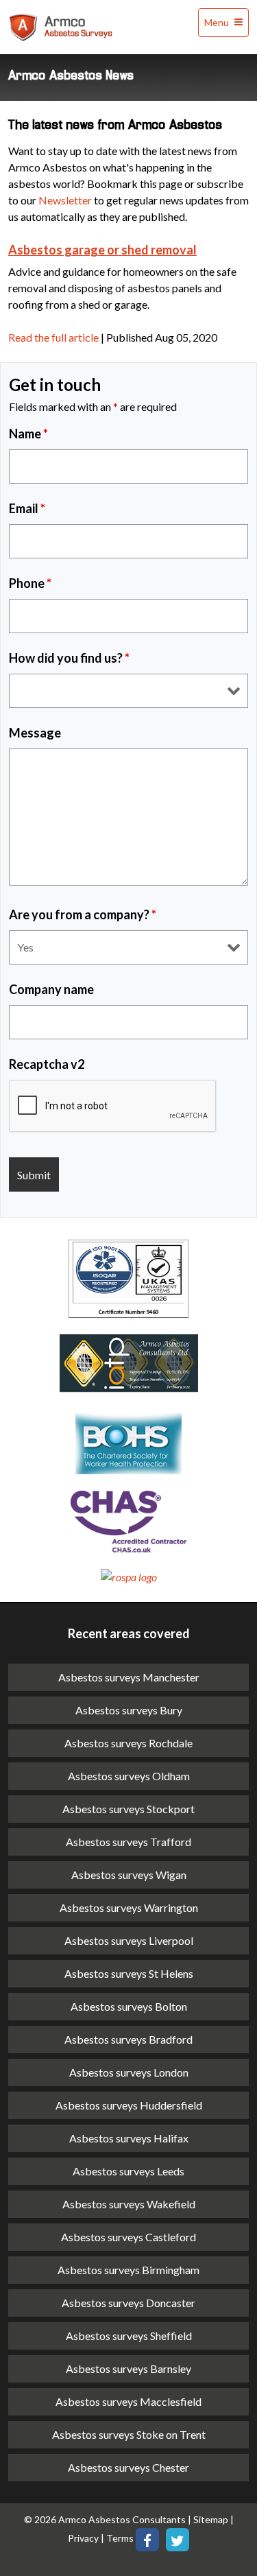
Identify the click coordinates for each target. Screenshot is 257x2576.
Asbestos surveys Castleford (128, 2237)
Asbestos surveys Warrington (129, 1907)
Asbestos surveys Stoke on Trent (129, 2434)
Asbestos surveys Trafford (128, 1842)
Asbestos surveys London (129, 2072)
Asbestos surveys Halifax (129, 2138)
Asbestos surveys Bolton (129, 2006)
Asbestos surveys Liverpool (129, 1940)
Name (28, 434)
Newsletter (65, 200)
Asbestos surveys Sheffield (129, 2336)
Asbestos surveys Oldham (129, 1776)
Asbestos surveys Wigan (129, 1875)
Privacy (83, 2539)
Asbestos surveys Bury (129, 1710)
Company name (51, 989)
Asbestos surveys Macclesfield (128, 2401)
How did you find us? (69, 658)
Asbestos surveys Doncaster (128, 2303)
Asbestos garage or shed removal (102, 250)
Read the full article (53, 337)
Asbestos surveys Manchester (129, 1677)
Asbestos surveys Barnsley (128, 2368)
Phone (30, 583)
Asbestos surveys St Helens (129, 1973)
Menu (218, 22)
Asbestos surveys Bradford (128, 2039)
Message (35, 733)
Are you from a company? (83, 914)
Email (27, 508)
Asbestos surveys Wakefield (129, 2204)
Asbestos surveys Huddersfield (129, 2105)
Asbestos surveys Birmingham (128, 2270)
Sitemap (211, 2519)
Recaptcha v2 (47, 1064)
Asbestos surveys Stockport (128, 1809)
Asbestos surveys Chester (128, 2467)
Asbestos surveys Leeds (128, 2171)
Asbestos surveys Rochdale (128, 1743)
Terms (121, 2539)
